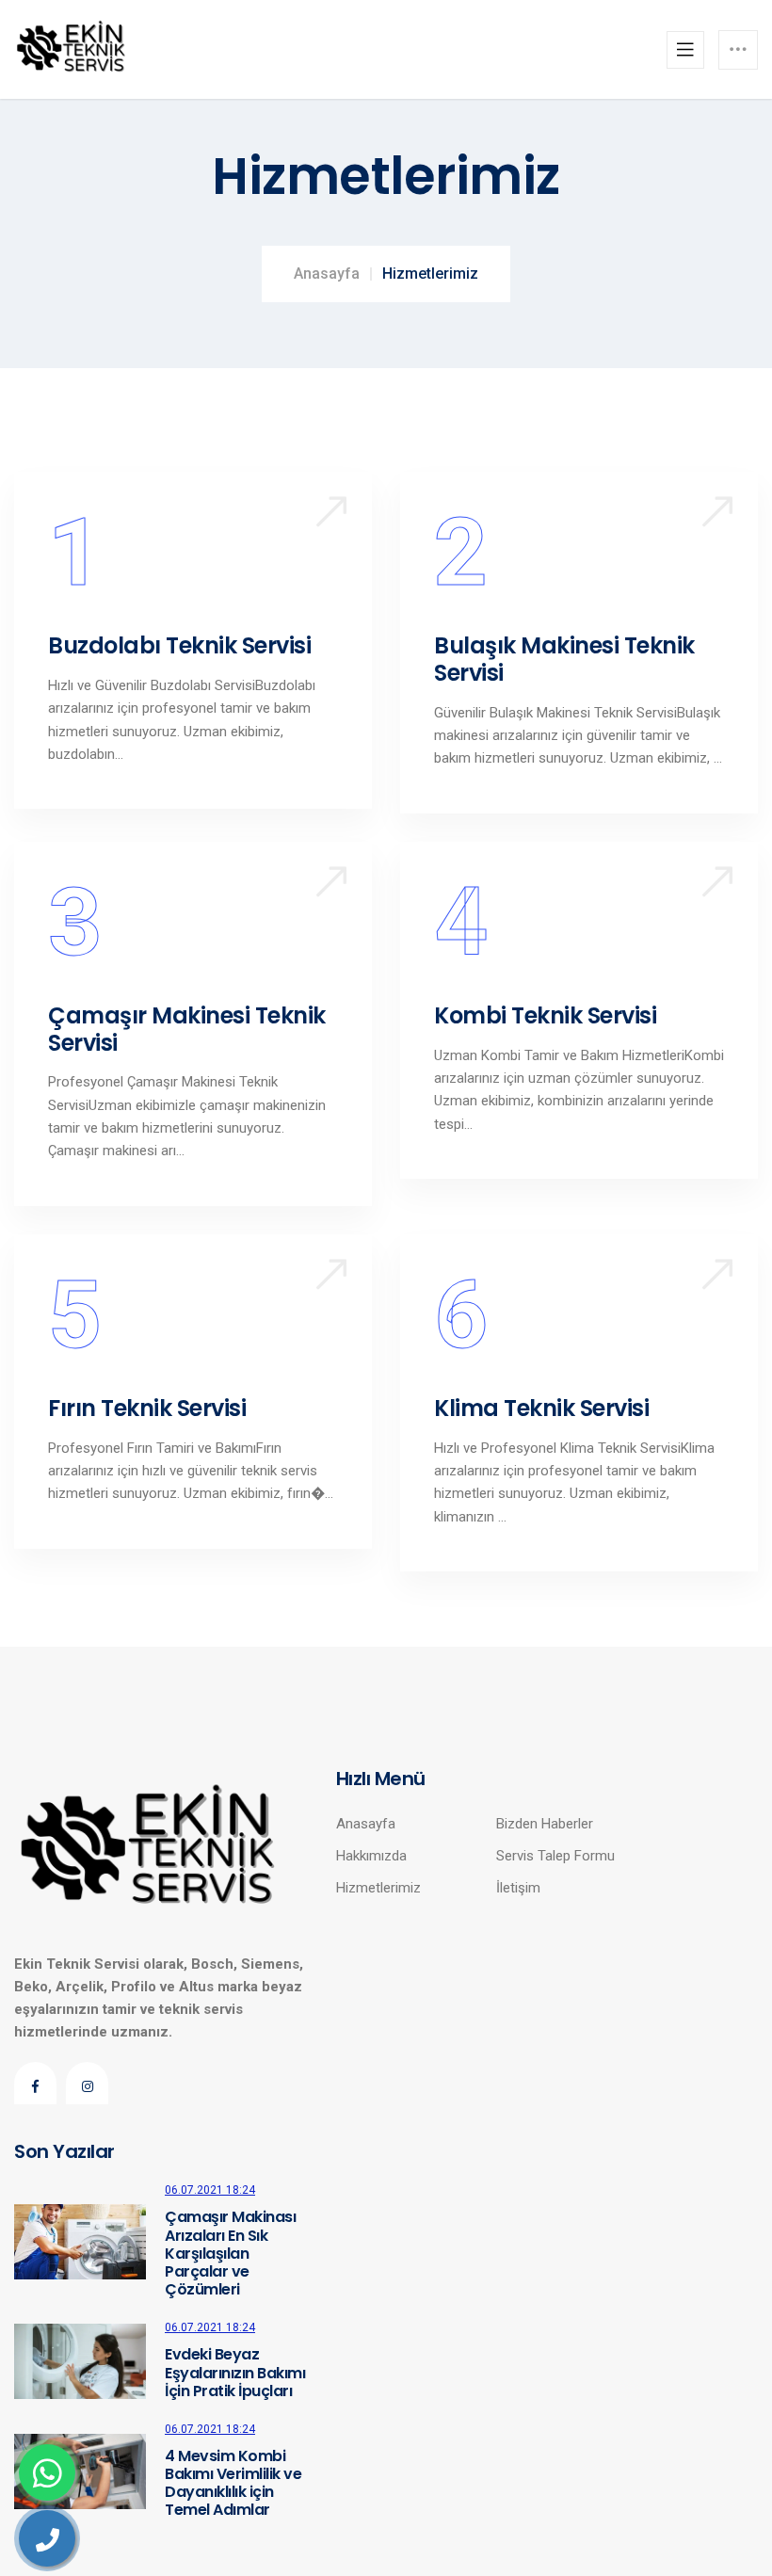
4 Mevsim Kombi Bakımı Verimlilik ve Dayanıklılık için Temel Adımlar (233, 2483)
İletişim (518, 1888)
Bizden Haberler (545, 1824)
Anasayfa (327, 274)
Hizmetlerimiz (378, 1888)
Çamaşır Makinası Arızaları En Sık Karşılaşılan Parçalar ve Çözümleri (230, 2253)
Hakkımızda (371, 1856)
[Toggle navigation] (685, 50)
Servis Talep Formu (555, 1856)
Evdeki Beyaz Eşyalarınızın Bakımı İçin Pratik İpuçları (235, 2373)
